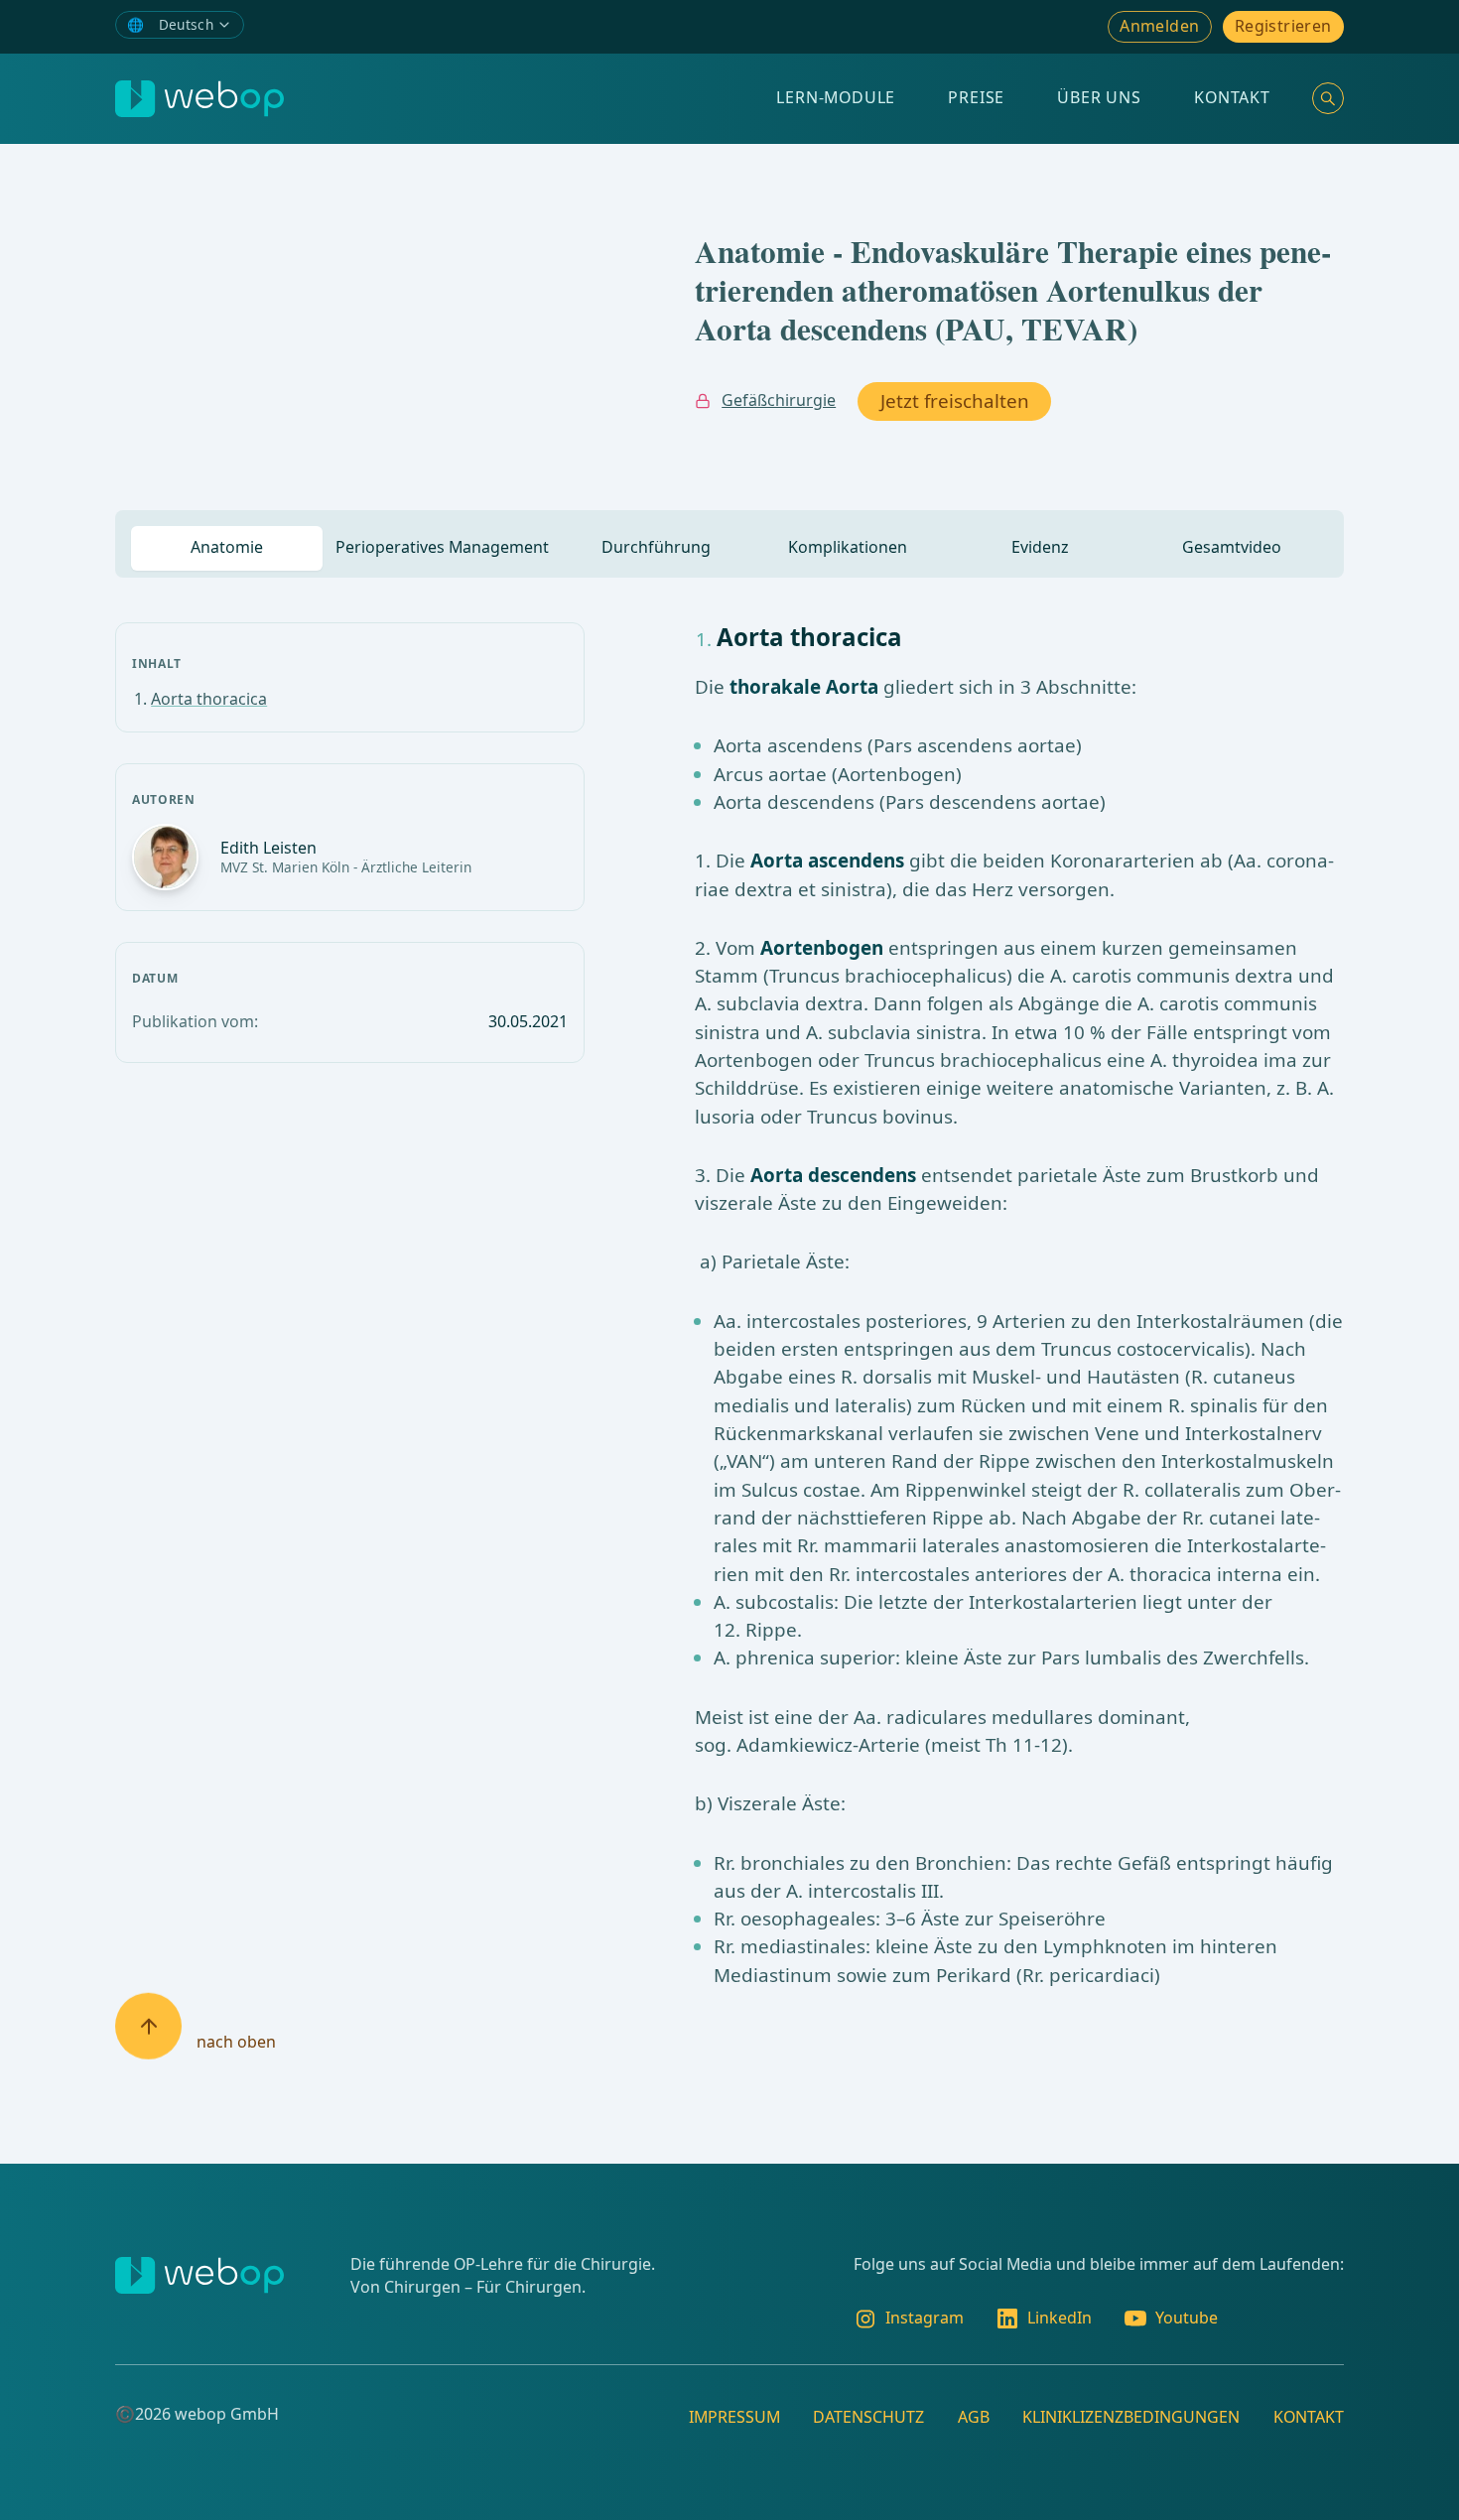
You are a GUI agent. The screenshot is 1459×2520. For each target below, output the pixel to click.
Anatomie (227, 547)
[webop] (199, 99)
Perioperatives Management (442, 547)
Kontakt (1232, 97)
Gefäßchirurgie (779, 400)
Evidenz (1040, 547)
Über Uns (1099, 97)
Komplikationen (848, 547)
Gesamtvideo (1232, 547)
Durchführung (656, 547)
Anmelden (1159, 26)
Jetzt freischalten (955, 401)
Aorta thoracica (209, 699)
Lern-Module (836, 97)
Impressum (734, 2417)
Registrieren (1283, 26)
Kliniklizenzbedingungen (1131, 2417)
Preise (976, 97)
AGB (974, 2417)
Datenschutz (868, 2417)
